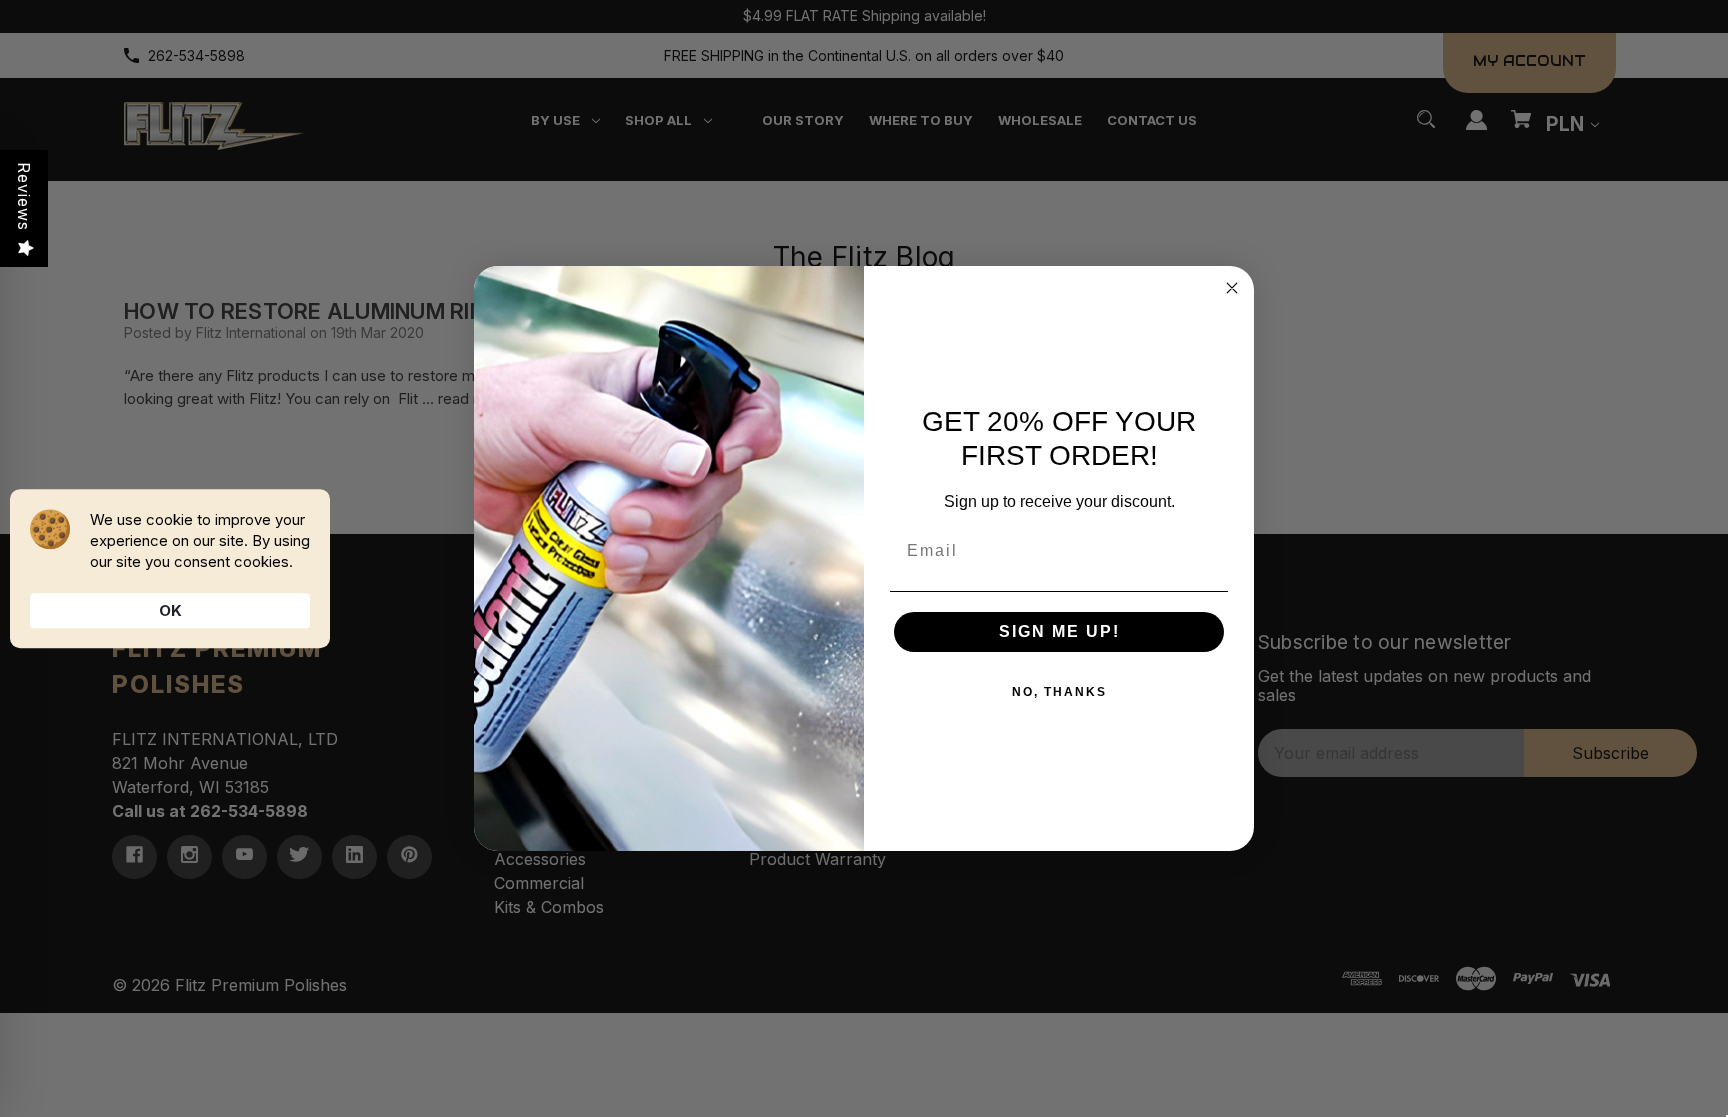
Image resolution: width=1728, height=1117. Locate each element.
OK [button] (170, 610)
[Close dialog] (1232, 288)
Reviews (24, 196)
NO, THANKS (1059, 692)
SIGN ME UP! (1059, 631)
